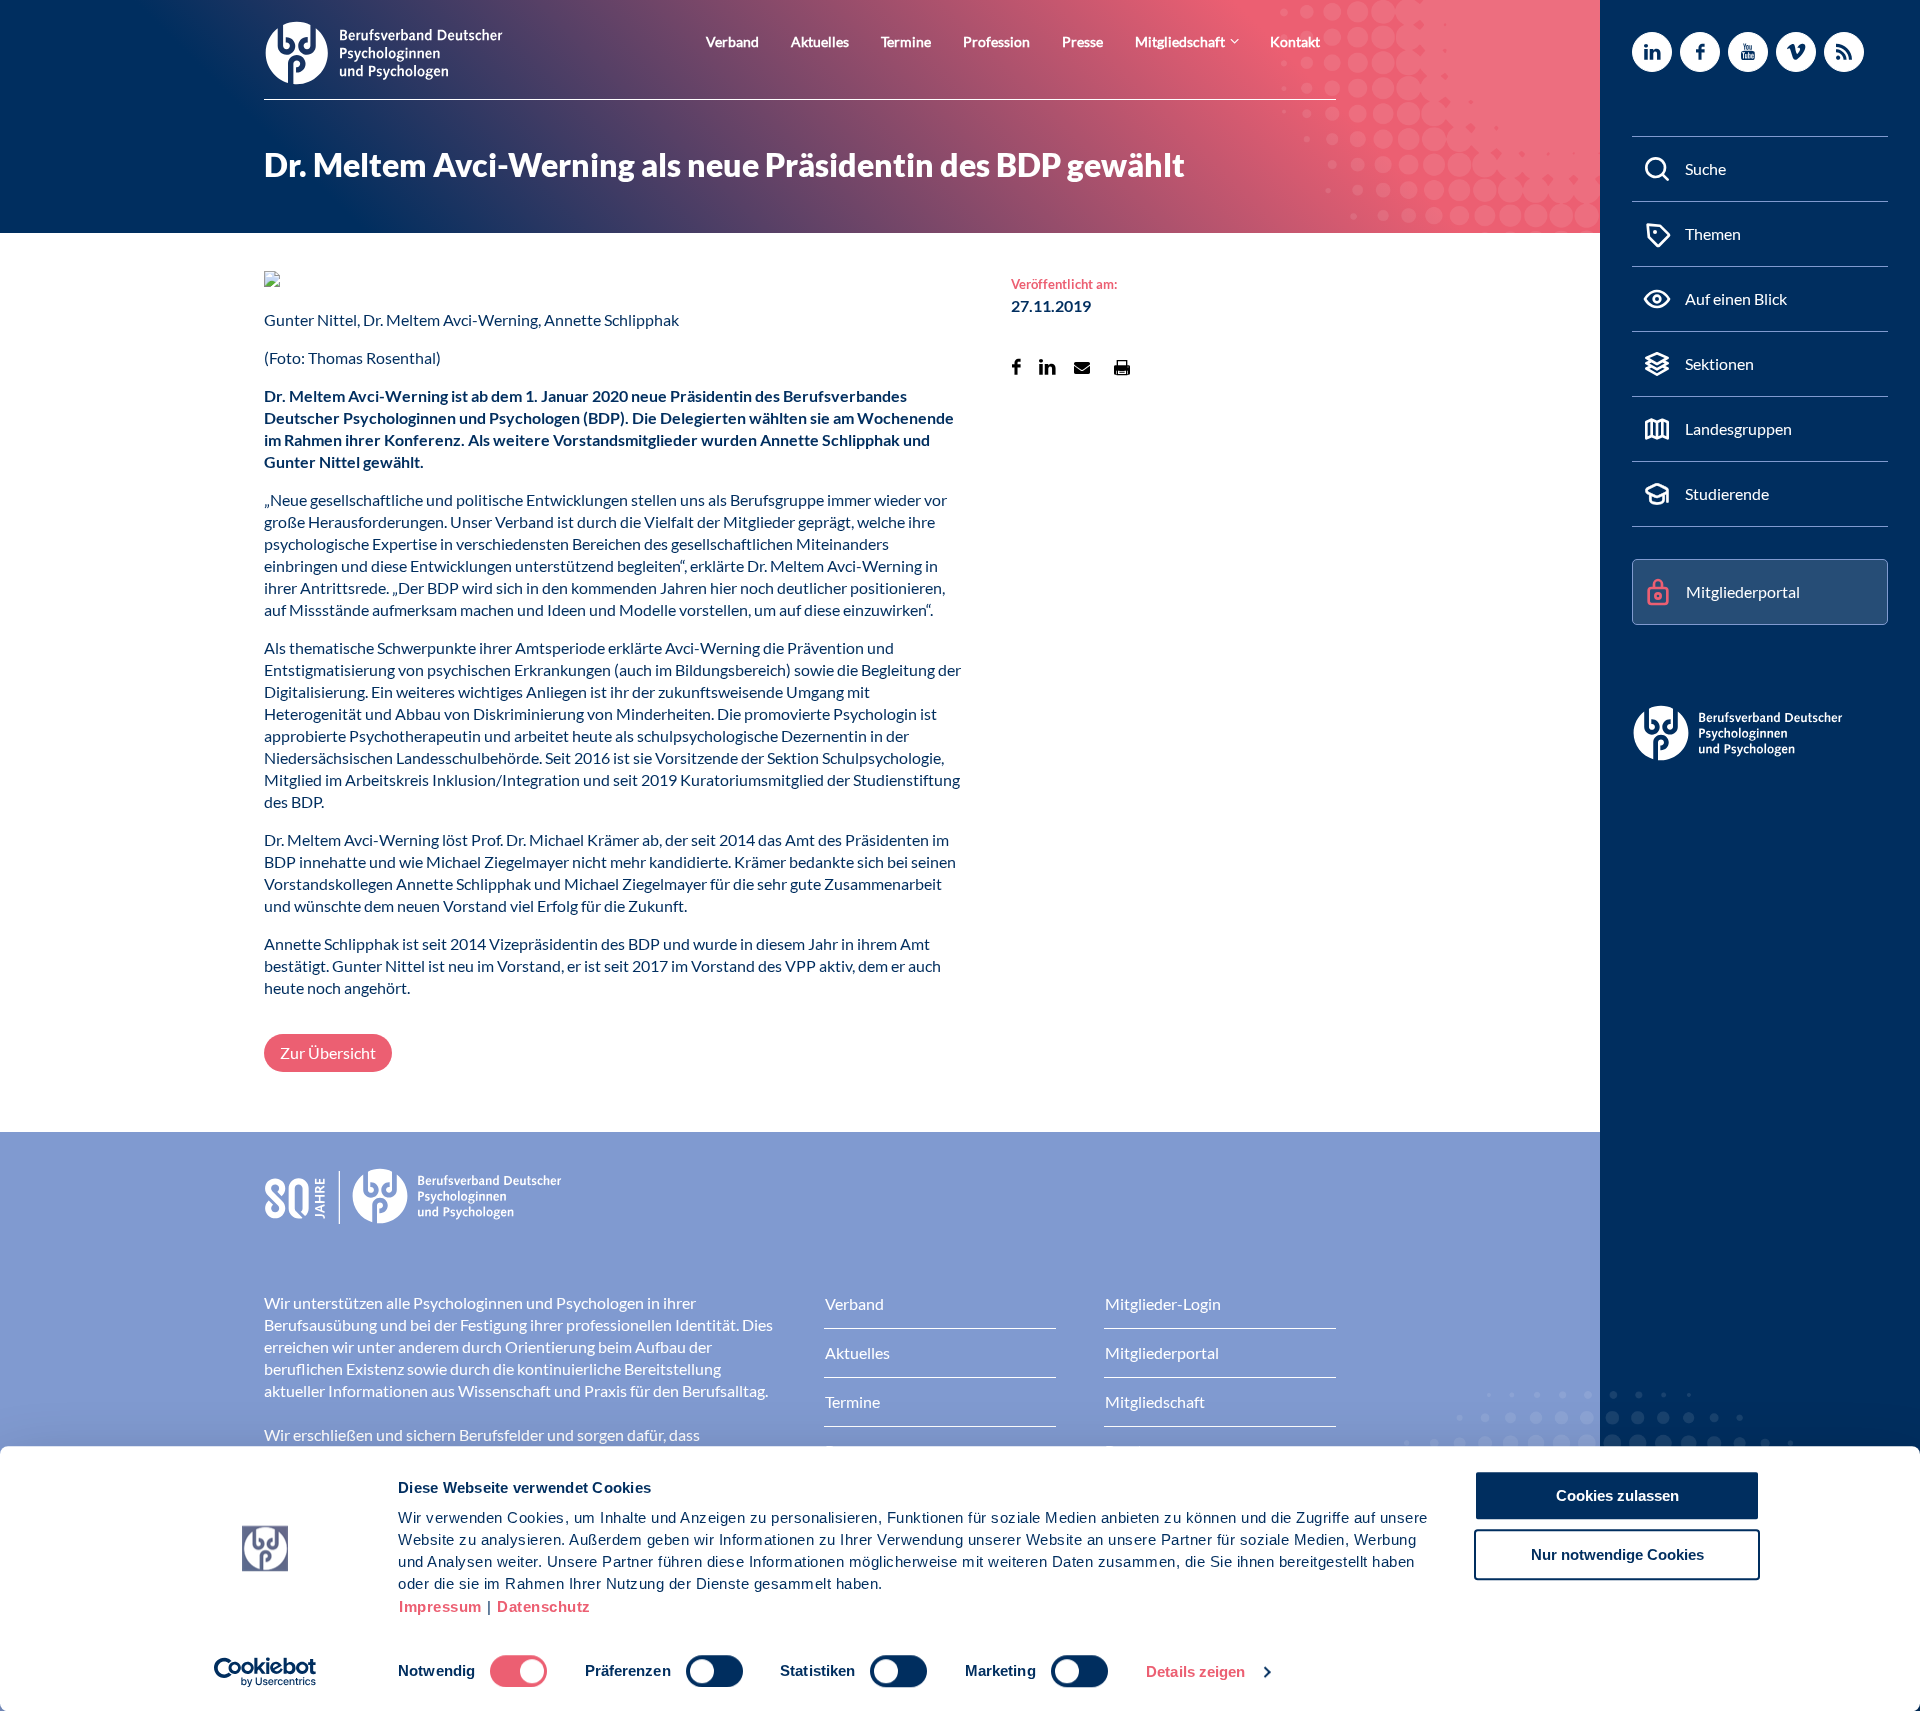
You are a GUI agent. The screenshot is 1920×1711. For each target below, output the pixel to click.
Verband (732, 41)
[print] (1122, 367)
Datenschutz (544, 1606)
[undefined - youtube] (1748, 52)
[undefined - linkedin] (1652, 52)
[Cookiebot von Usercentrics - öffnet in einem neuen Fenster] (265, 1672)
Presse (1082, 41)
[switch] (714, 1671)
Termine (906, 41)
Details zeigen (1195, 1671)
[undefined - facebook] (1700, 52)
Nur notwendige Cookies (1617, 1554)
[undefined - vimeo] (1796, 52)
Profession (996, 41)
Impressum (440, 1606)
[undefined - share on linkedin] (1047, 367)
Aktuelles (820, 41)
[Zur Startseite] (384, 51)
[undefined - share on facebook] (1016, 367)
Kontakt (1295, 41)
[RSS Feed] (1844, 52)
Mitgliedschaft (1180, 41)
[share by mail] (1082, 367)
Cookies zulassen (1617, 1495)
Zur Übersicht (328, 1052)
